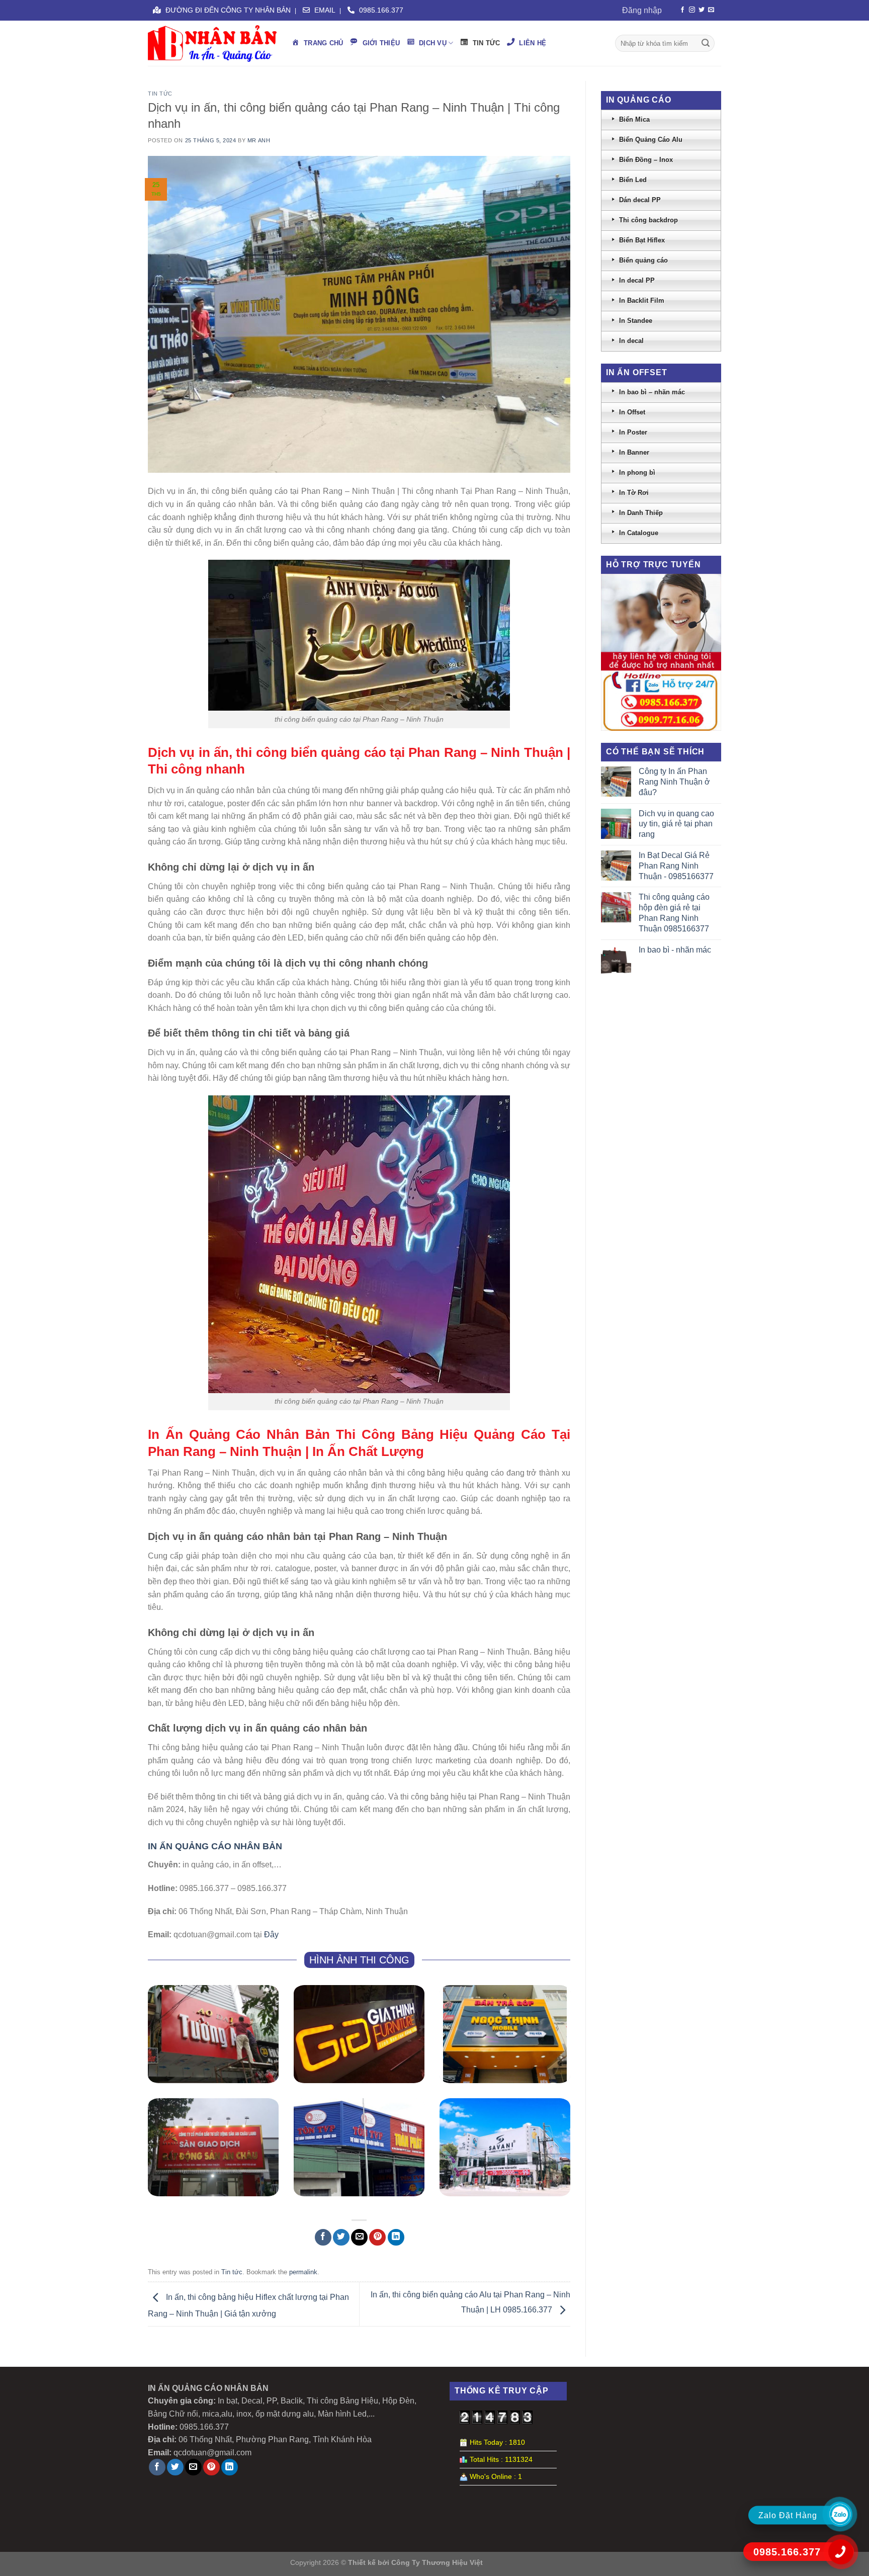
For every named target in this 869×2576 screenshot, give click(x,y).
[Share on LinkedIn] (396, 2237)
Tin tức (160, 94)
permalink (303, 2272)
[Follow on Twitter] (702, 10)
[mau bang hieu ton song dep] (359, 2147)
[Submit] (706, 43)
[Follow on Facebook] (682, 10)
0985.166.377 (380, 10)
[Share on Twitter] (341, 2237)
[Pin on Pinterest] (377, 2237)
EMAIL (324, 10)
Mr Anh (259, 140)
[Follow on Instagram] (692, 10)
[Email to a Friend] (359, 2237)
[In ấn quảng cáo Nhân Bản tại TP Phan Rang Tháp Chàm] (212, 44)
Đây (271, 1935)
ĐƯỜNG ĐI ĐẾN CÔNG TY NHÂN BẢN (227, 10)
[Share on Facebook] (323, 2237)
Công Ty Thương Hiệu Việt (437, 2562)
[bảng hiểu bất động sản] (213, 2147)
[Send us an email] (711, 10)
